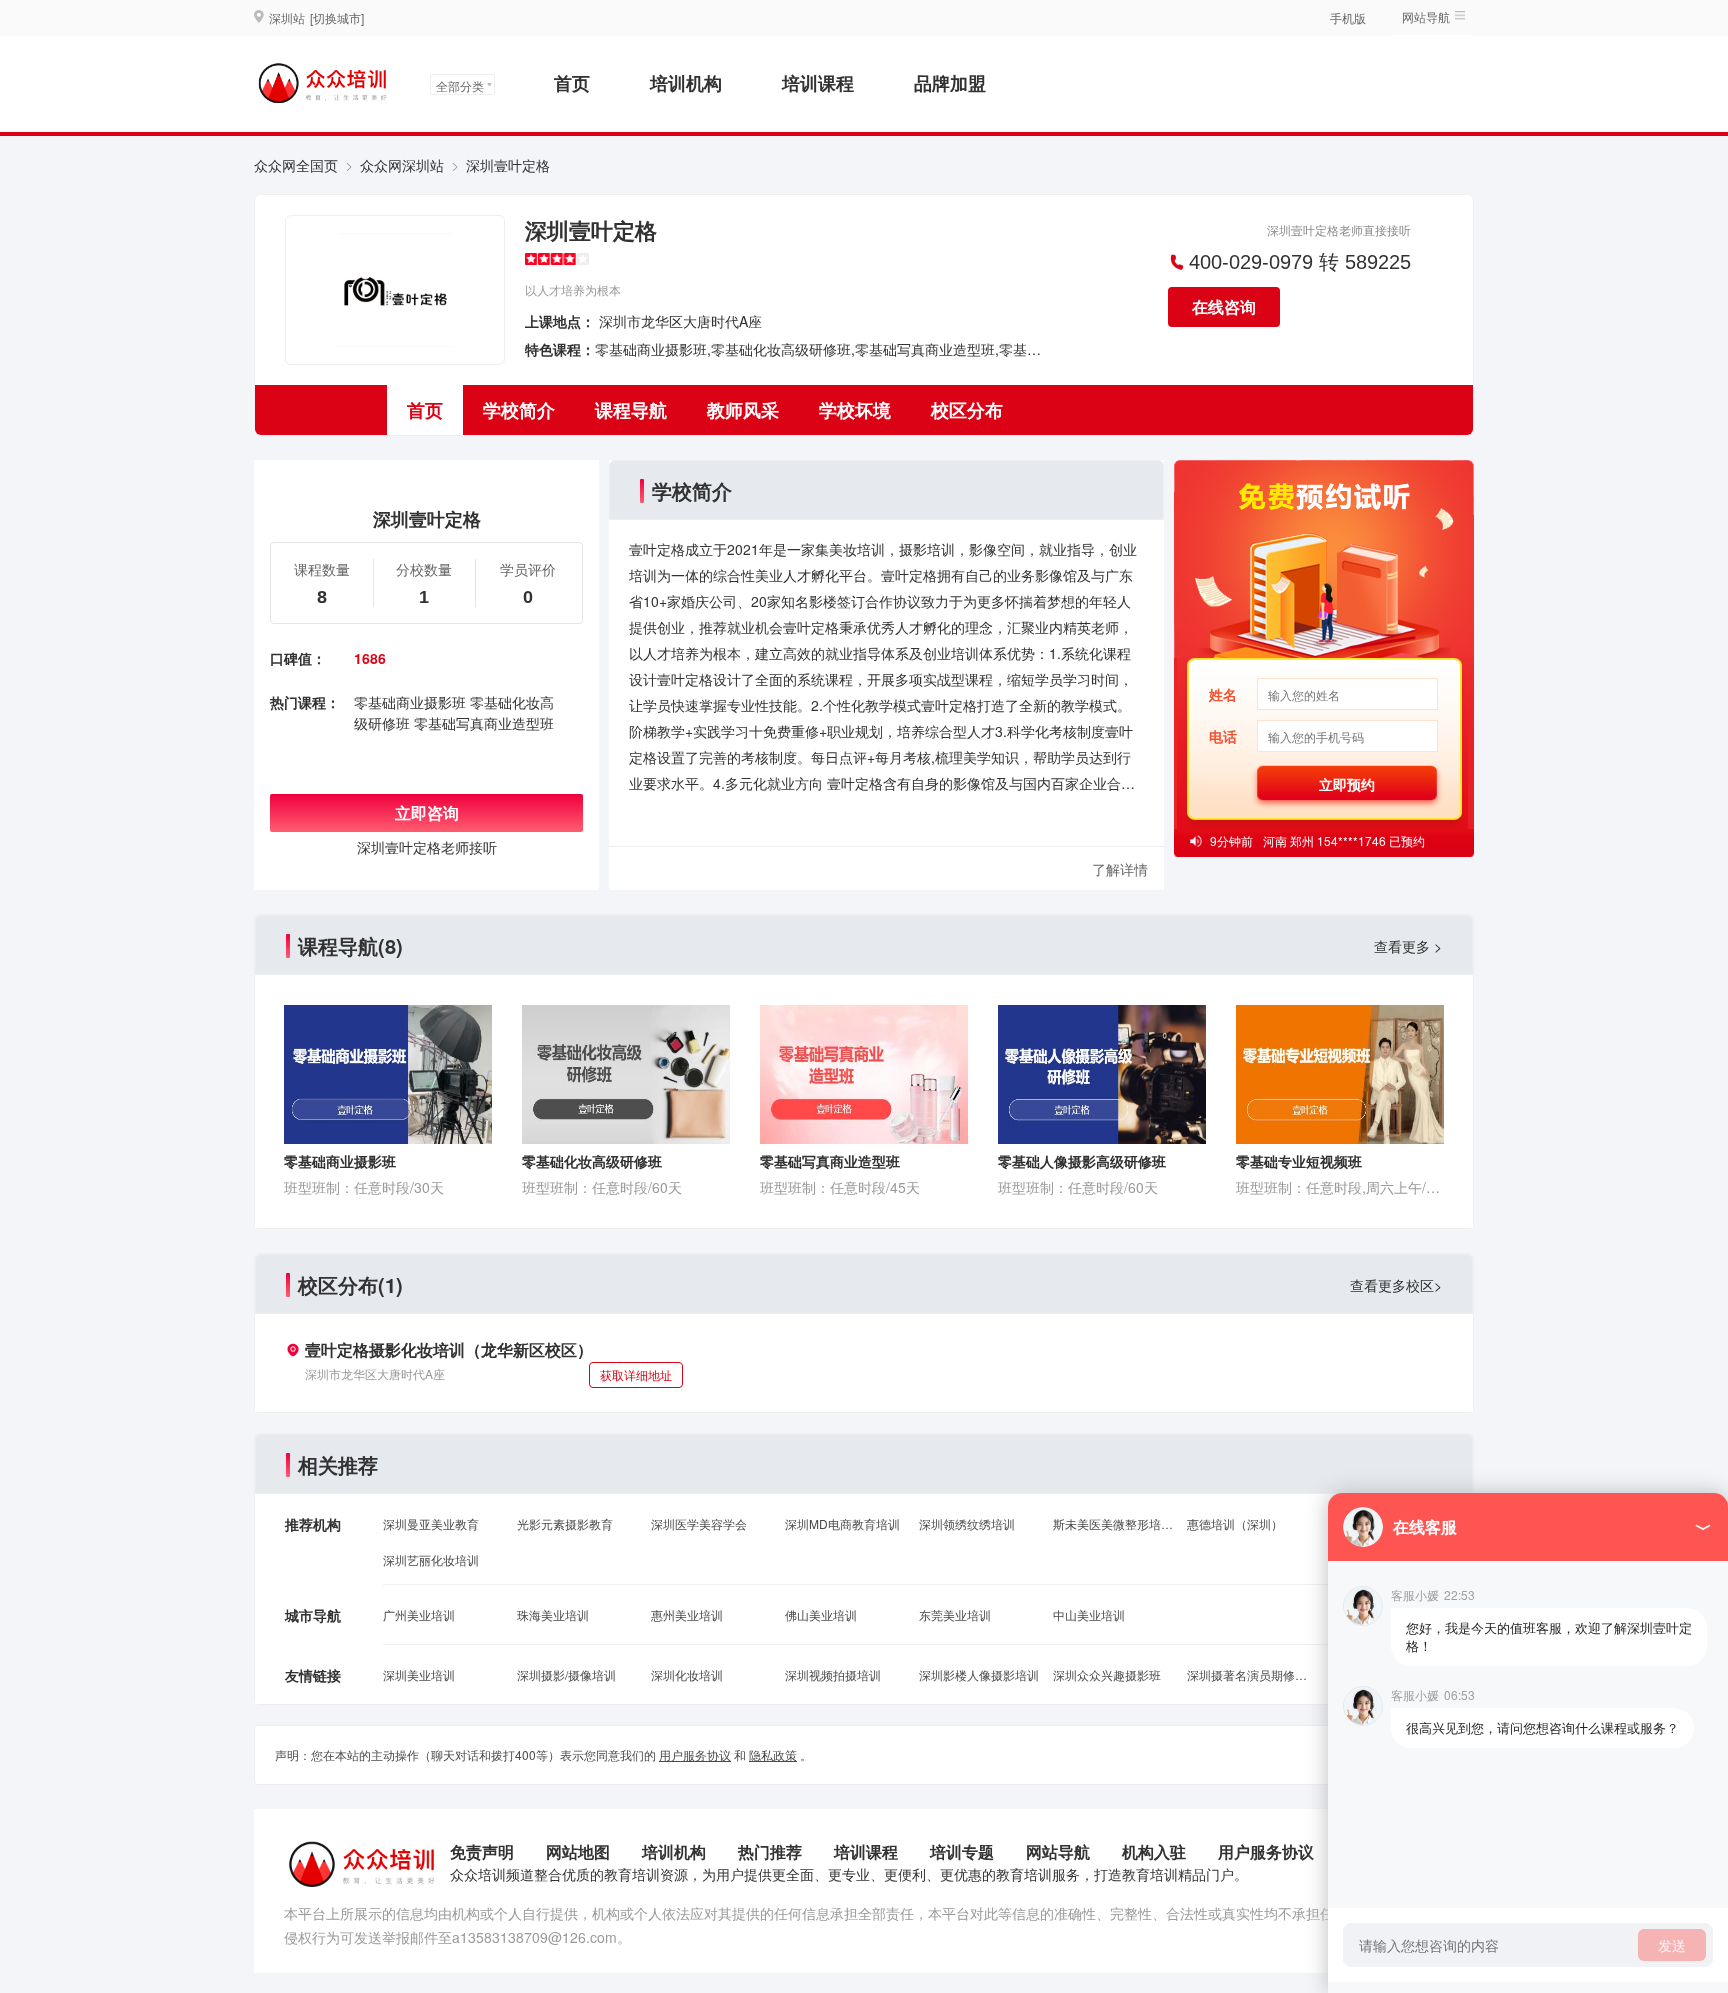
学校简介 (519, 410)
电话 (1223, 736)
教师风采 (743, 410)
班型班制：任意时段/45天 (840, 1187)
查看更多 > (1408, 946)
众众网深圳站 (402, 165)
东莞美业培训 (955, 1614)
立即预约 (1347, 784)
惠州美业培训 (687, 1614)
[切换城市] (337, 17)
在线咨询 (1224, 306)
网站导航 (1058, 1851)
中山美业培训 (1089, 1614)
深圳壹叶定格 (591, 230)
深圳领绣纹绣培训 (967, 1523)
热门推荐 (770, 1851)
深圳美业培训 (419, 1674)
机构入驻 (1154, 1851)
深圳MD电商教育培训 (842, 1523)
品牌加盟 (950, 83)
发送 (1672, 1945)
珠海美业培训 (553, 1614)
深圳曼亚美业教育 (431, 1523)
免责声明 (482, 1851)
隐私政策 (773, 1754)
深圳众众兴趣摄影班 (1107, 1674)
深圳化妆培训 (687, 1674)
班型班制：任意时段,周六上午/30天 (1340, 1187)
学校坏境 (855, 410)
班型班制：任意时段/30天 (364, 1187)
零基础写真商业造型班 (484, 723)
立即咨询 (427, 812)
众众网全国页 (296, 165)
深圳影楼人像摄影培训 (979, 1674)
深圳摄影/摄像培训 (566, 1674)
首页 (572, 83)
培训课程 (818, 83)
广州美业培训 (419, 1614)
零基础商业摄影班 (410, 702)
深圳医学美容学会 (699, 1523)
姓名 (1223, 694)
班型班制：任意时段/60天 (602, 1187)
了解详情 (1120, 869)
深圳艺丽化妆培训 (431, 1559)
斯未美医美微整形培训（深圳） (1113, 1523)
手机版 (1348, 17)
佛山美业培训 (821, 1614)
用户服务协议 (695, 1754)
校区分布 (967, 410)
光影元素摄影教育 (565, 1523)
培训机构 (686, 83)
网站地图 (578, 1851)
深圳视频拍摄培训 (833, 1674)
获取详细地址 (636, 1374)
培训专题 (962, 1851)
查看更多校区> (1396, 1285)
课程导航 (631, 410)
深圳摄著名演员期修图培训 (1247, 1674)
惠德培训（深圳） (1235, 1523)
